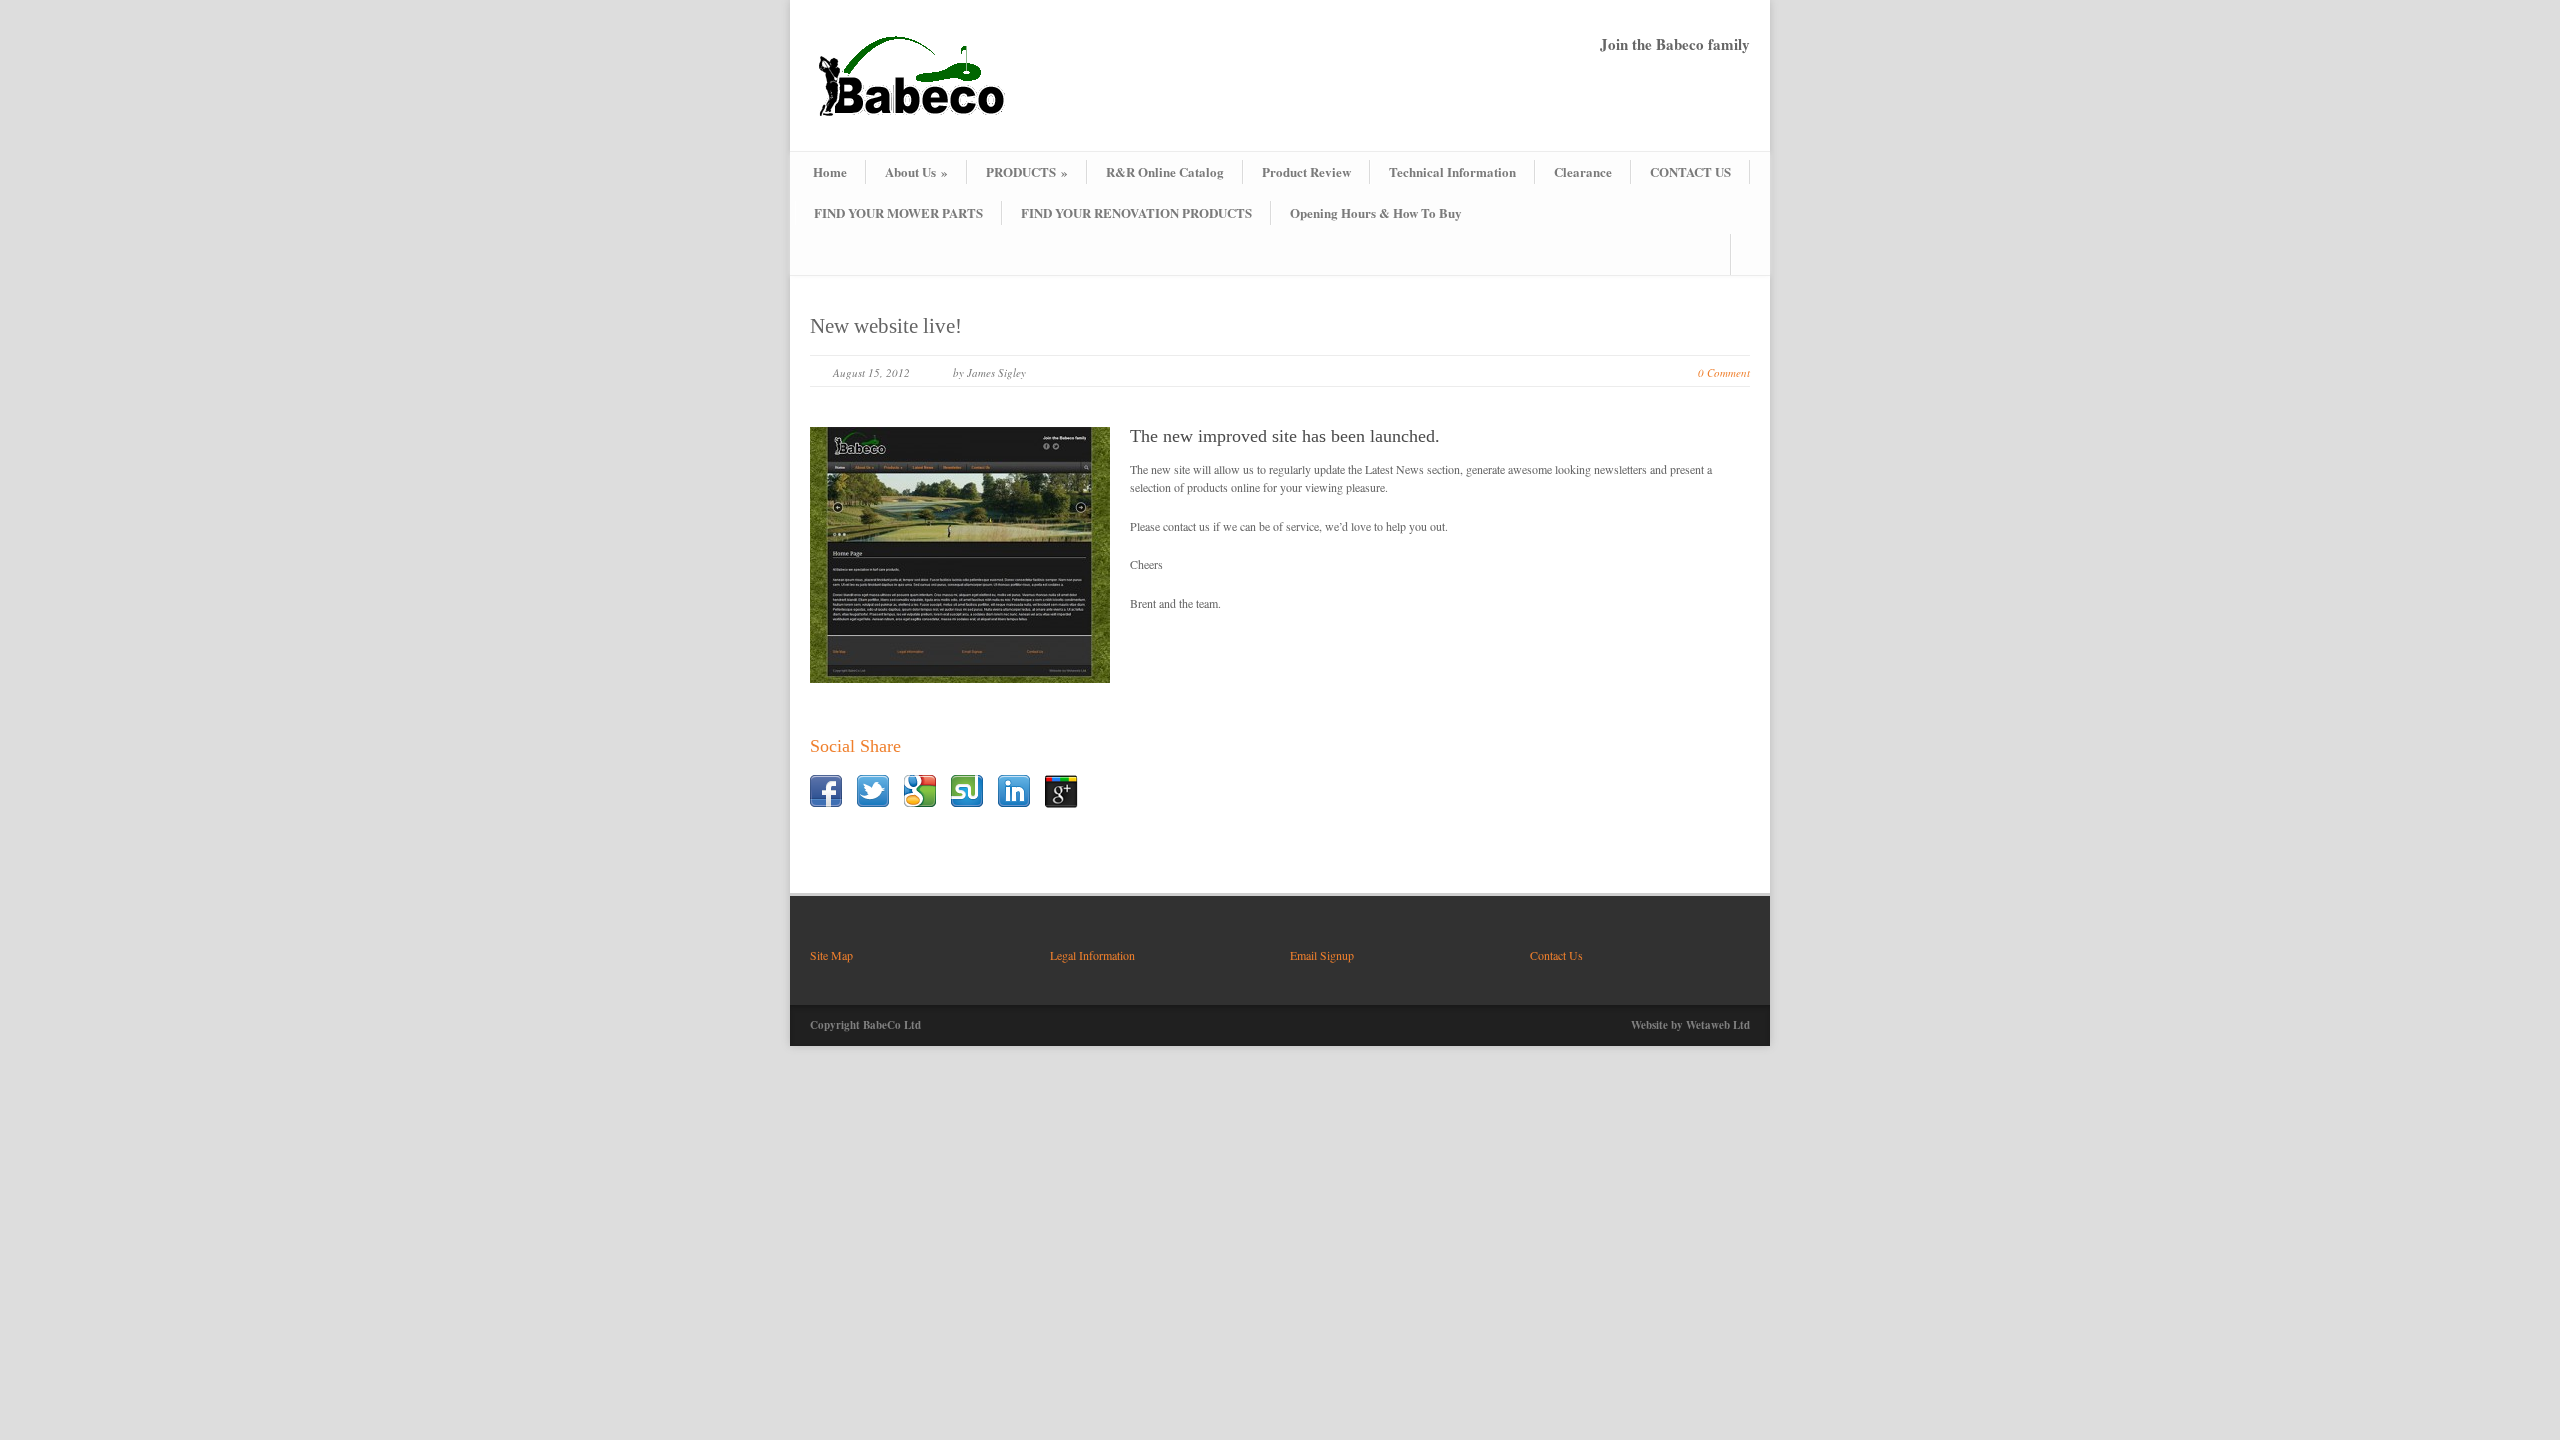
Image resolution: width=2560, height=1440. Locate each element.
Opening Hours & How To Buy (1376, 212)
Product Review (1306, 171)
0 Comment (1724, 372)
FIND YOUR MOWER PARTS (898, 212)
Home (830, 171)
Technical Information (1452, 171)
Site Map (831, 955)
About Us (916, 171)
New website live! (886, 326)
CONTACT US (1690, 171)
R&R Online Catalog (1165, 171)
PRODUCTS (1027, 171)
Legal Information (1092, 955)
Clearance (1583, 171)
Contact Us (1556, 955)
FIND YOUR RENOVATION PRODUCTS (1136, 212)
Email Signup (1322, 955)
